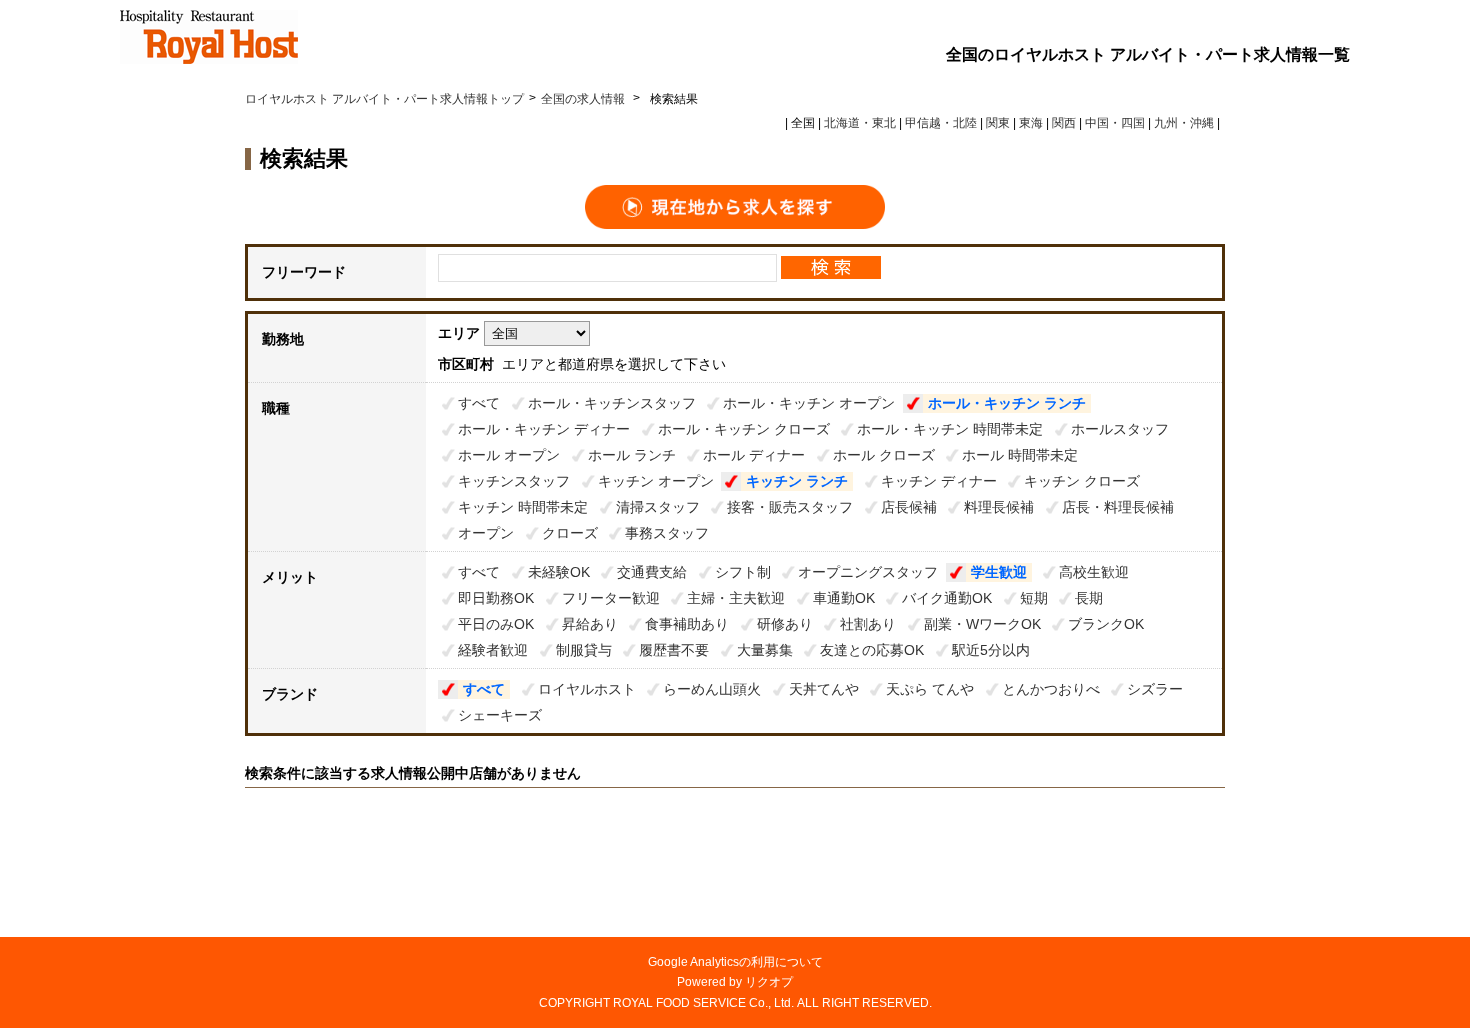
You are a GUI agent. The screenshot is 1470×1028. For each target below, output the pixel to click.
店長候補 (909, 507)
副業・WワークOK (982, 624)
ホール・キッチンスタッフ (612, 403)
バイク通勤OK (947, 598)
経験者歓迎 (493, 650)
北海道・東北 (860, 123)
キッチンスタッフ (514, 481)
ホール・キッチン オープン (809, 403)
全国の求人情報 (584, 99)
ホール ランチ (632, 455)
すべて (479, 403)
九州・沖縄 (1184, 123)
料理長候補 (999, 507)
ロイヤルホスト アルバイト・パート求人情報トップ (384, 99)
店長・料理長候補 (1118, 507)
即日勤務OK (496, 598)
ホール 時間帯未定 (1020, 455)
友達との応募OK (872, 650)
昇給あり (590, 624)
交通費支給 (652, 572)
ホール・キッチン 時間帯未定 (950, 429)
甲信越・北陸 (941, 123)
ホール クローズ (884, 455)
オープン (486, 533)
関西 (1064, 123)
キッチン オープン (656, 481)
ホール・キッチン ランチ (1007, 403)
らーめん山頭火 (712, 689)
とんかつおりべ (1051, 689)
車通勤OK (844, 598)
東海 (1031, 123)
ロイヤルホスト (587, 689)
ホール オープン (509, 455)
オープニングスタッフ (868, 572)
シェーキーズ (500, 715)
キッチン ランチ (797, 481)
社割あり (868, 624)
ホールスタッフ (1120, 429)
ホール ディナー (754, 455)
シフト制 (743, 572)
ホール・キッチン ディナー (544, 429)
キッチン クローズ (1082, 481)
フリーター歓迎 (611, 598)
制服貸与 (584, 650)
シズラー (1155, 689)
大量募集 (765, 650)
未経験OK (559, 572)
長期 (1089, 598)
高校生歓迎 (1094, 572)
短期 (1034, 598)
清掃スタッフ (658, 507)
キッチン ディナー (939, 481)
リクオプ (769, 982)
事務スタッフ (667, 533)
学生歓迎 (999, 572)
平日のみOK (496, 624)
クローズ (570, 533)
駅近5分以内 (991, 650)
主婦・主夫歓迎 (736, 598)
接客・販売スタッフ (790, 507)
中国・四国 (1115, 123)
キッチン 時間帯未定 (523, 507)
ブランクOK (1106, 624)
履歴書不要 (674, 650)
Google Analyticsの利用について (735, 962)
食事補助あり (687, 624)
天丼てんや (824, 689)
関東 (998, 123)
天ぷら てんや (930, 689)
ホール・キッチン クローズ (744, 429)
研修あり (785, 624)
